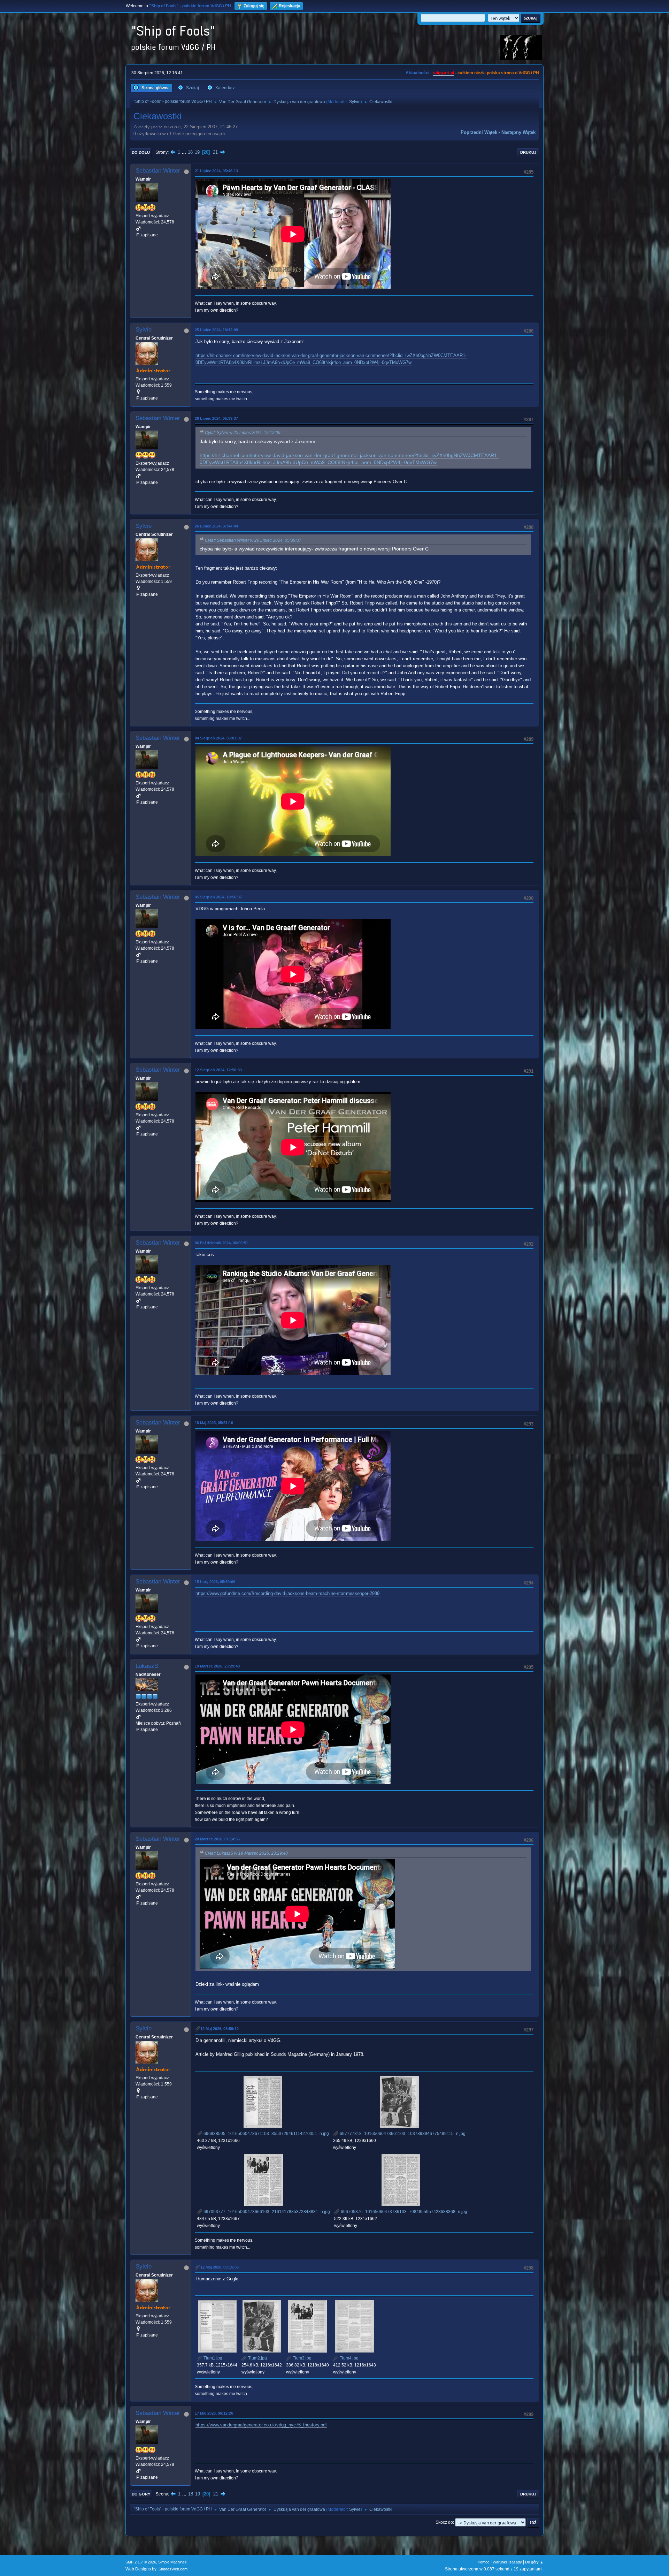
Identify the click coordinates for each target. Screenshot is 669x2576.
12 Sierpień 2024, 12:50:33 (218, 1070)
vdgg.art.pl (444, 73)
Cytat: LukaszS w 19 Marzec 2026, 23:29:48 (246, 1853)
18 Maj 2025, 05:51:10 (214, 1423)
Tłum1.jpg (212, 2358)
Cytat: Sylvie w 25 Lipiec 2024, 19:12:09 (243, 433)
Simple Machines (172, 2562)
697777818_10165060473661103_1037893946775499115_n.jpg (402, 2134)
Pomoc (484, 2562)
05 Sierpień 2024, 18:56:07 (218, 897)
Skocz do (444, 2522)
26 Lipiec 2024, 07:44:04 (216, 526)
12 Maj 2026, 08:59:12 (220, 2029)
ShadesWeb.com (173, 2569)
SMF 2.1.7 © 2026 (141, 2562)
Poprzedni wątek (479, 132)
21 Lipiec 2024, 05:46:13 (216, 171)
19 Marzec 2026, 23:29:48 (217, 1666)
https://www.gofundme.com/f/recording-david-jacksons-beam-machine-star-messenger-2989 (287, 1593)
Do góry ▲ (534, 2562)
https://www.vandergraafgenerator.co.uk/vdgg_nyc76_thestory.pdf (261, 2425)
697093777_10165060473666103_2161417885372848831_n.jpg (266, 2212)
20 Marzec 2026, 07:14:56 (217, 1839)
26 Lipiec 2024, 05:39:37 (216, 418)
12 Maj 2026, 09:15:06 (220, 2267)
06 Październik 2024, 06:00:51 (221, 1243)
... (185, 152)
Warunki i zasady (507, 2562)
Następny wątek (518, 132)
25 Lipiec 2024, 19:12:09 (216, 330)
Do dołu (141, 152)
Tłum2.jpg (257, 2358)
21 (215, 152)
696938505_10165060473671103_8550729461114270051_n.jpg (266, 2134)
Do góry (141, 2494)
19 (197, 152)
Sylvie (355, 102)
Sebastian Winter (158, 171)
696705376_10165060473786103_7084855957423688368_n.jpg (403, 2212)
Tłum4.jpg (349, 2358)
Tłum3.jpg (302, 2358)
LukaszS (147, 1666)
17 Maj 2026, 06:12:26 (214, 2413)
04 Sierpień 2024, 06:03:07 (218, 738)
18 (190, 152)
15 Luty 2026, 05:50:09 (215, 1582)
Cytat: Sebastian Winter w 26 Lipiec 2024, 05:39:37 (253, 540)
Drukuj (528, 152)
